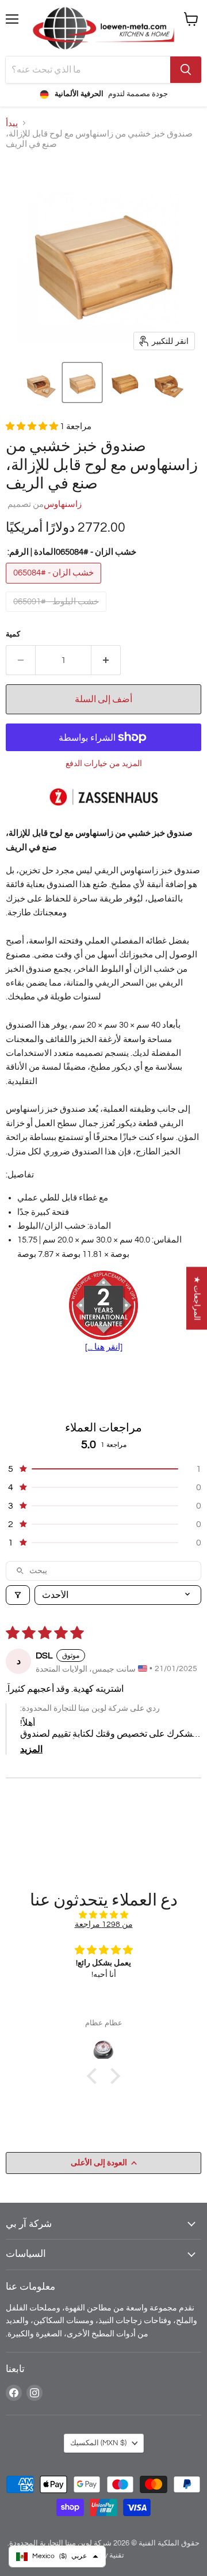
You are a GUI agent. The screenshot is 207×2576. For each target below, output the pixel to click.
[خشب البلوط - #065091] (57, 615)
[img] (103, 1915)
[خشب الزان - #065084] (55, 587)
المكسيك (98, 2443)
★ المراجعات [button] (197, 1298)
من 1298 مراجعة (104, 1924)
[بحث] (186, 70)
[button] (40, 382)
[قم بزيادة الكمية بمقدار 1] (106, 660)
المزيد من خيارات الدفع (104, 764)
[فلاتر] (18, 1595)
